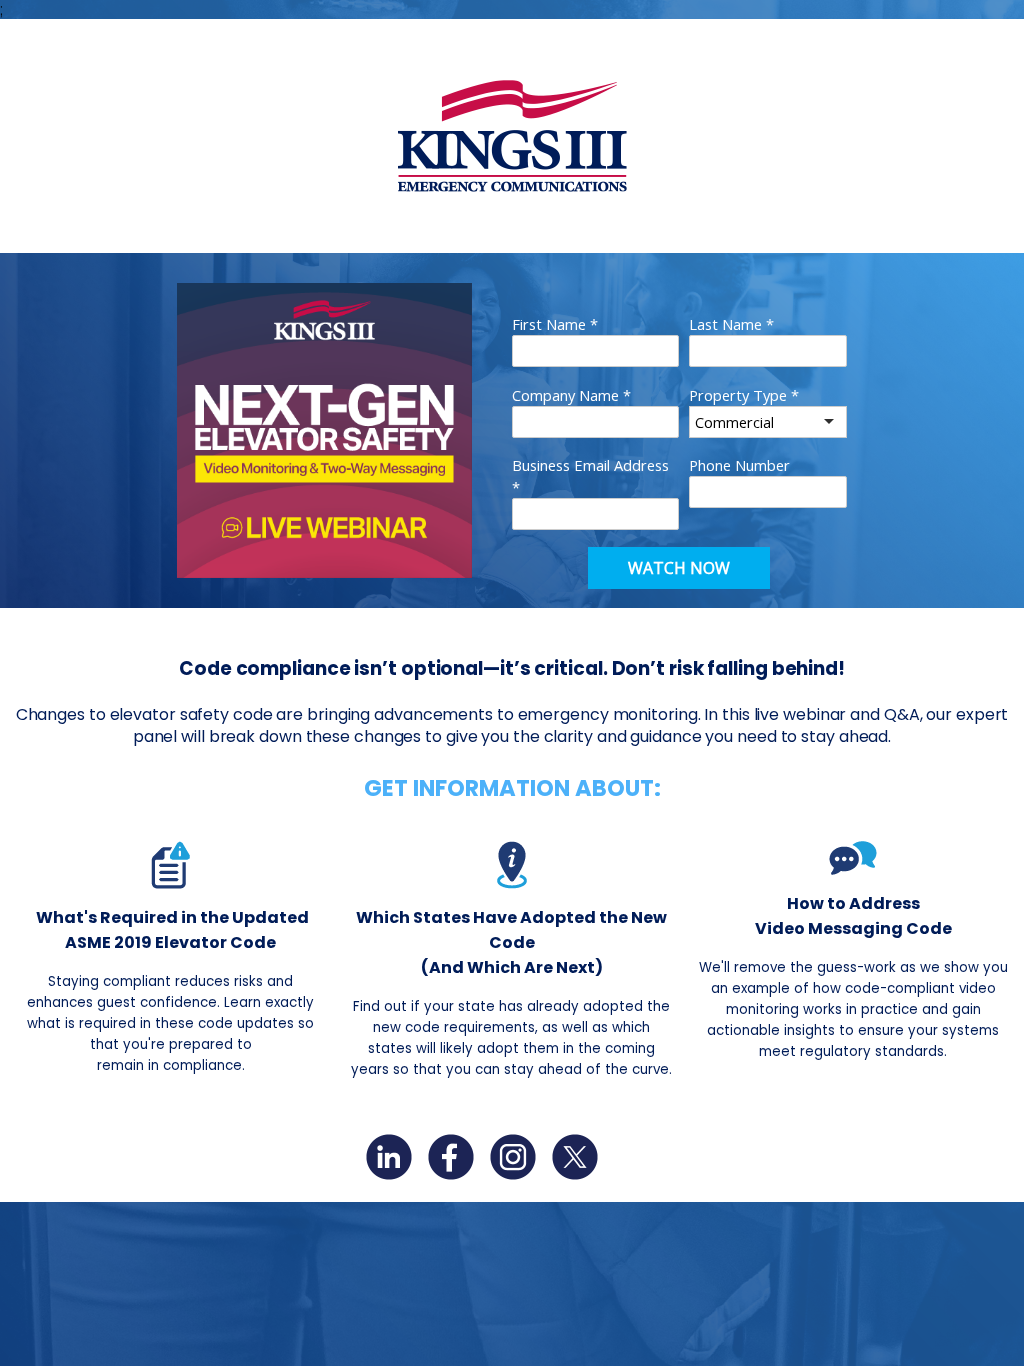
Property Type (744, 395)
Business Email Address (590, 476)
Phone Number (739, 465)
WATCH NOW (679, 568)
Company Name (571, 395)
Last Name (731, 324)
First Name (555, 324)
